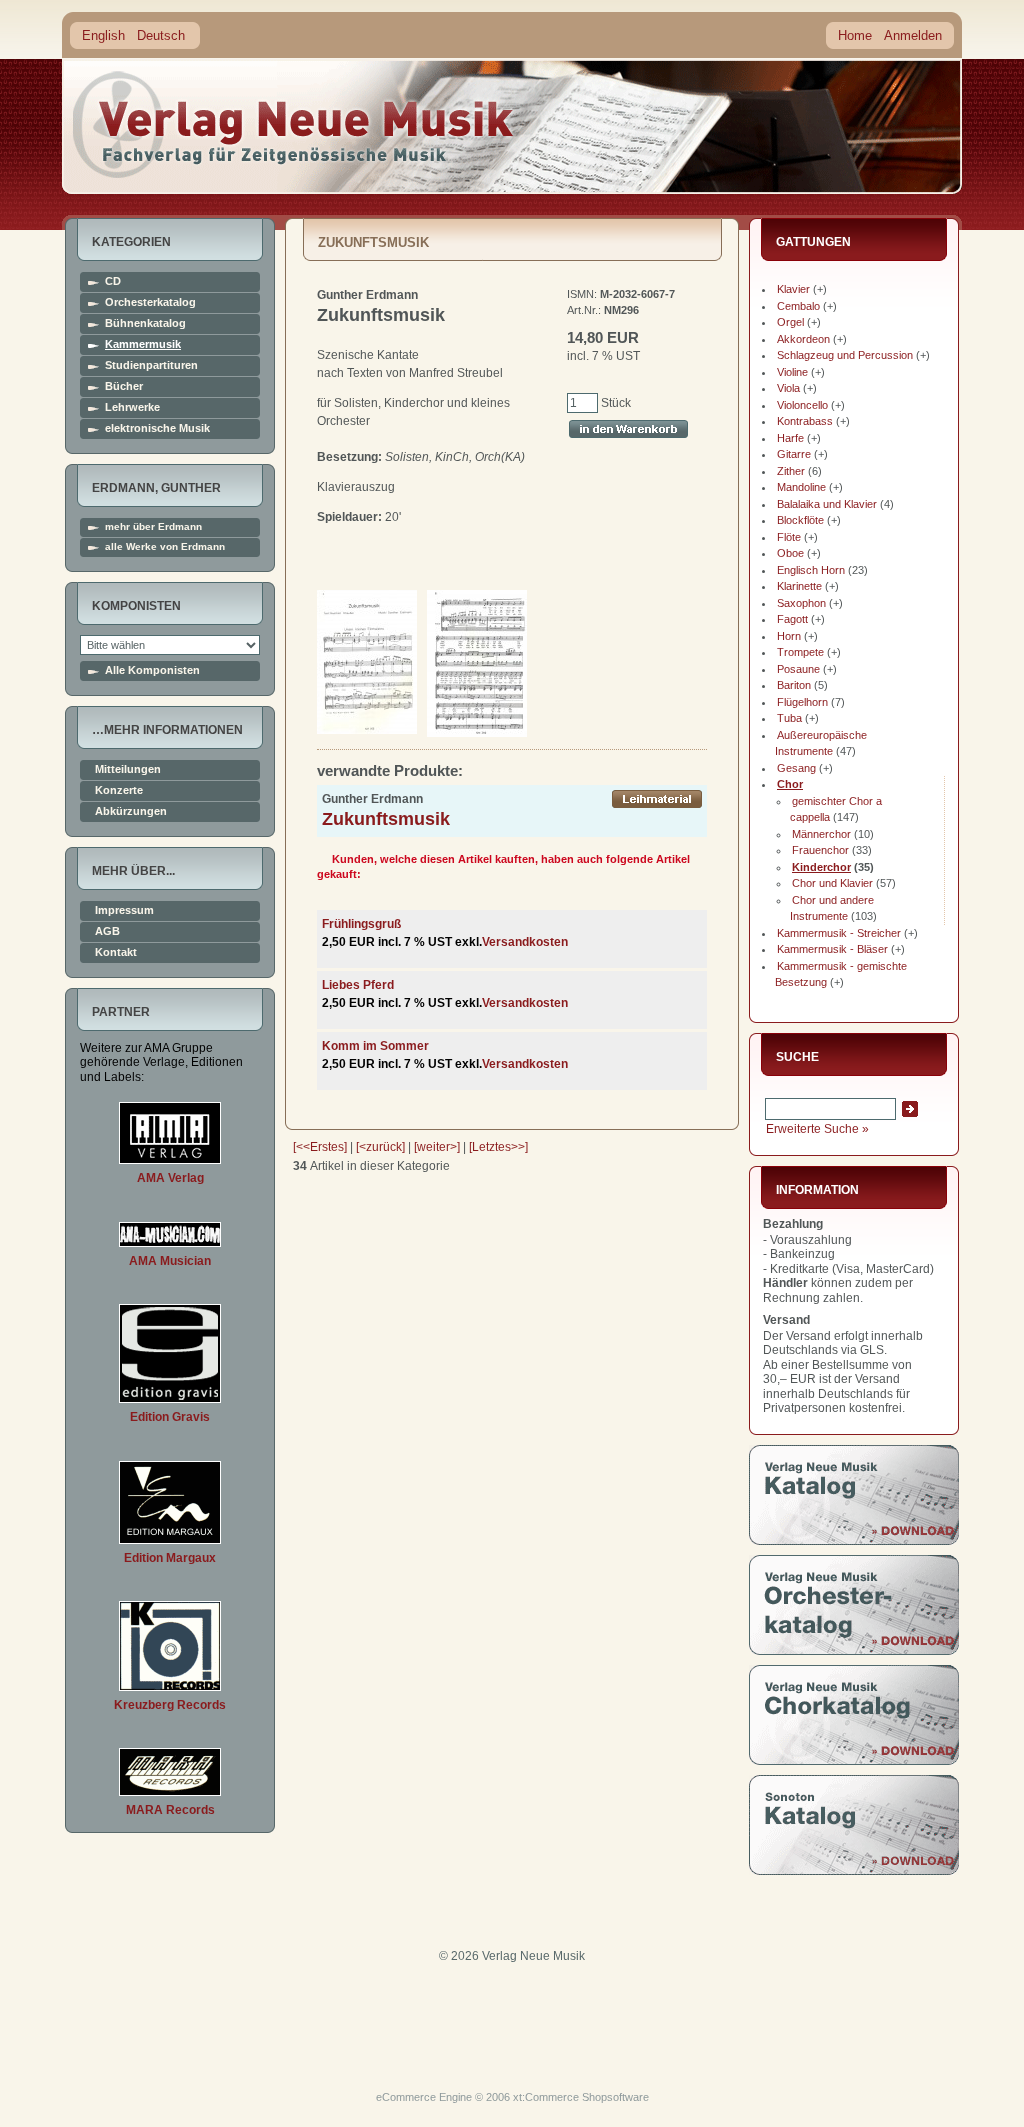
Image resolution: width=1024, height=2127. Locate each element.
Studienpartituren (151, 365)
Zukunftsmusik (386, 819)
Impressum (124, 910)
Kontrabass (805, 421)
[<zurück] (380, 1147)
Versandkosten (525, 942)
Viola (788, 388)
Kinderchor (821, 867)
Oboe (790, 553)
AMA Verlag (170, 1178)
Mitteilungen (128, 769)
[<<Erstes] (320, 1147)
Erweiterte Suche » (817, 1129)
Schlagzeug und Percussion (845, 355)
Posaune (798, 669)
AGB (107, 931)
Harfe (790, 438)
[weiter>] (437, 1147)
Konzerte (119, 790)
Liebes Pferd (358, 985)
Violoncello (802, 405)
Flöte (789, 537)
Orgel (790, 322)
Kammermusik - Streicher (839, 933)
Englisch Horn (811, 570)
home (294, 124)
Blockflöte (800, 520)
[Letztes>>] (498, 1147)
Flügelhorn (802, 702)
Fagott (792, 619)
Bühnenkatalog (145, 323)
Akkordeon (803, 339)
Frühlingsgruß (361, 924)
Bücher (124, 386)
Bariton (794, 685)
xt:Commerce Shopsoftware (581, 2097)
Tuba (789, 718)
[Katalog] (854, 1541)
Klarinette (799, 586)
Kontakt (116, 952)
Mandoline (801, 487)
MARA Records (170, 1810)
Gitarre (794, 454)
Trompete (800, 652)
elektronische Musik (157, 428)
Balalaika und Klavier (827, 504)
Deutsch (161, 35)
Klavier (793, 289)
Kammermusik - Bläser (832, 949)
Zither (791, 471)
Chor (790, 784)
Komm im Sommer (375, 1046)
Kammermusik (143, 344)
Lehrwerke (132, 407)
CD (113, 281)
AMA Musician (170, 1261)
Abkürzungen (131, 811)
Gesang (796, 768)
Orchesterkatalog (150, 302)
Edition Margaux (170, 1558)
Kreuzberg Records (170, 1705)
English (103, 35)
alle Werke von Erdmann (165, 547)
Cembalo (798, 306)
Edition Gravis (170, 1417)
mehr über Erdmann (153, 527)
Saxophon (801, 603)
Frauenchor (820, 850)
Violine (792, 372)
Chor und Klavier (832, 883)
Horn (789, 636)
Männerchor (821, 834)
